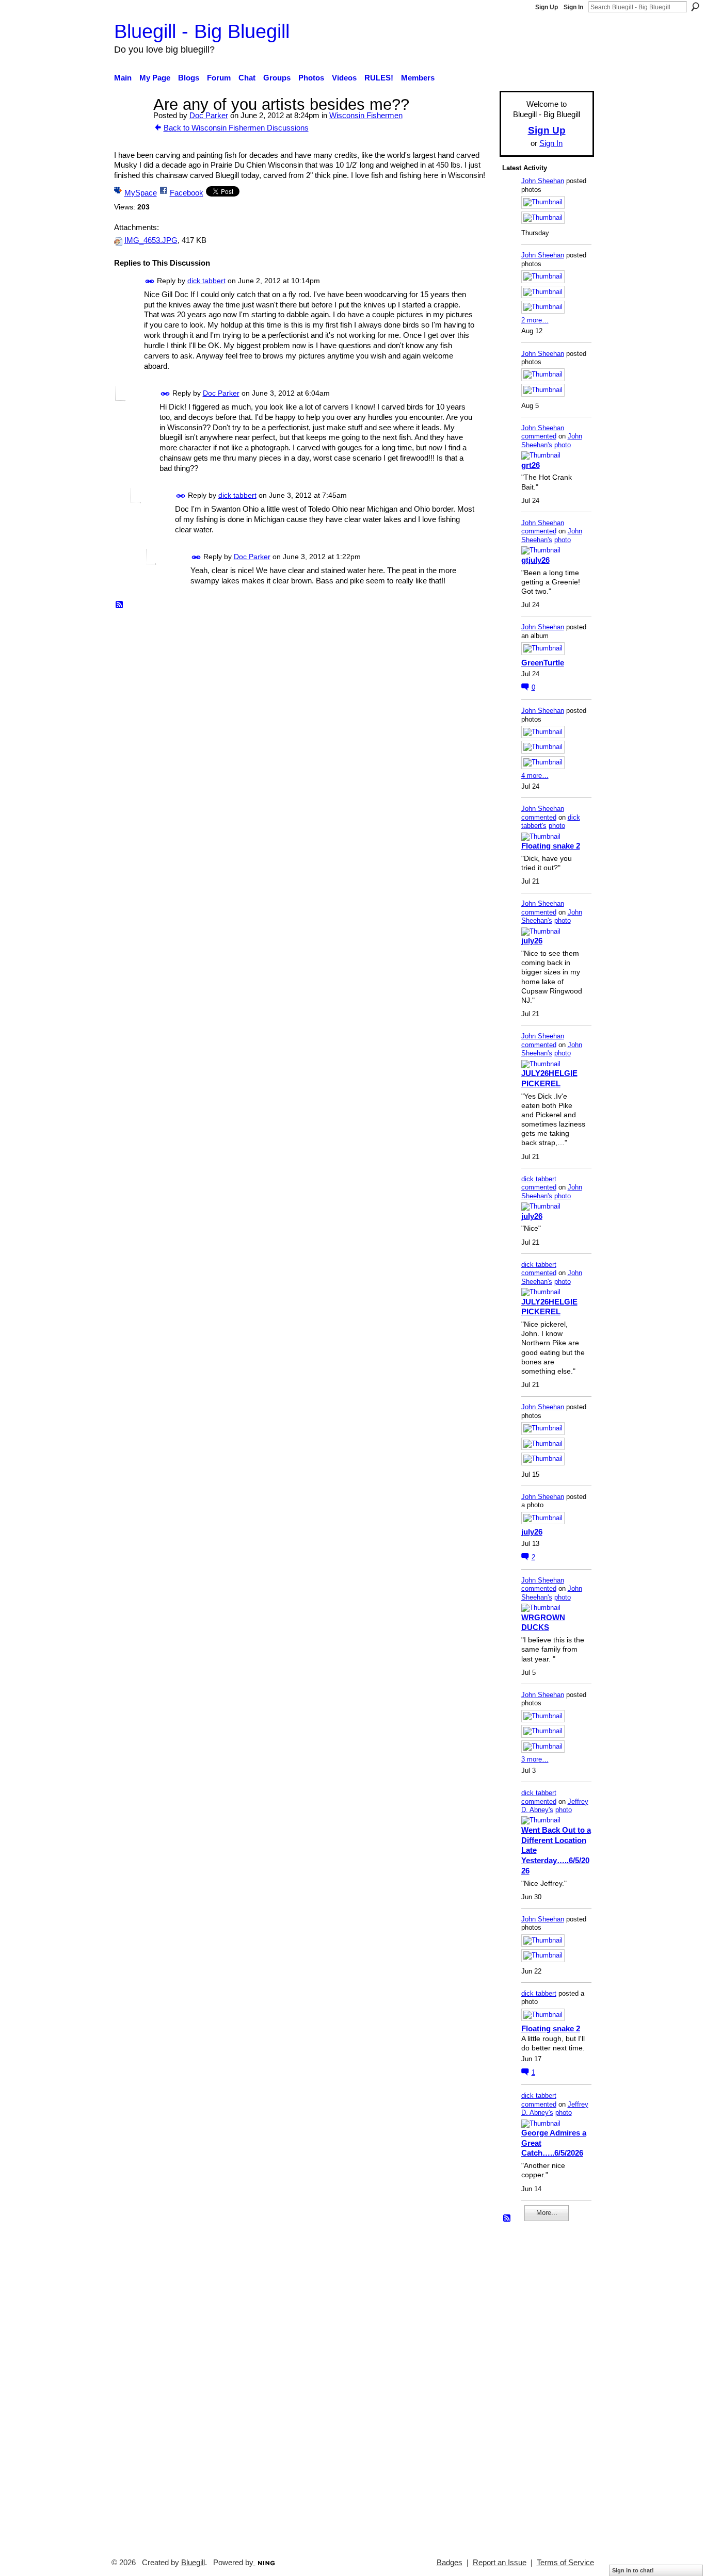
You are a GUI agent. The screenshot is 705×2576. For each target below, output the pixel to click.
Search (695, 7)
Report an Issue (500, 2563)
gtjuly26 (535, 560)
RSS (120, 605)
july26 (532, 941)
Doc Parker (209, 115)
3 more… (535, 1759)
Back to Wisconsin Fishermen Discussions (236, 128)
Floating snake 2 (551, 846)
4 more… (535, 776)
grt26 (531, 465)
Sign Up (547, 7)
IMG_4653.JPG (151, 240)
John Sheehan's (552, 441)
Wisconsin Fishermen (366, 115)
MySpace (141, 193)
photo (563, 445)
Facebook (187, 193)
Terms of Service (565, 2563)
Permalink (150, 281)
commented (539, 436)
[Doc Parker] (131, 124)
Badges (450, 2563)
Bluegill (193, 2563)
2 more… (535, 320)
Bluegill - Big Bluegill (202, 31)
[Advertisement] (533, 2385)
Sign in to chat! (633, 2570)
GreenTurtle (543, 663)
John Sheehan (543, 181)
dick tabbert (206, 281)
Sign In (573, 7)
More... (547, 2213)
